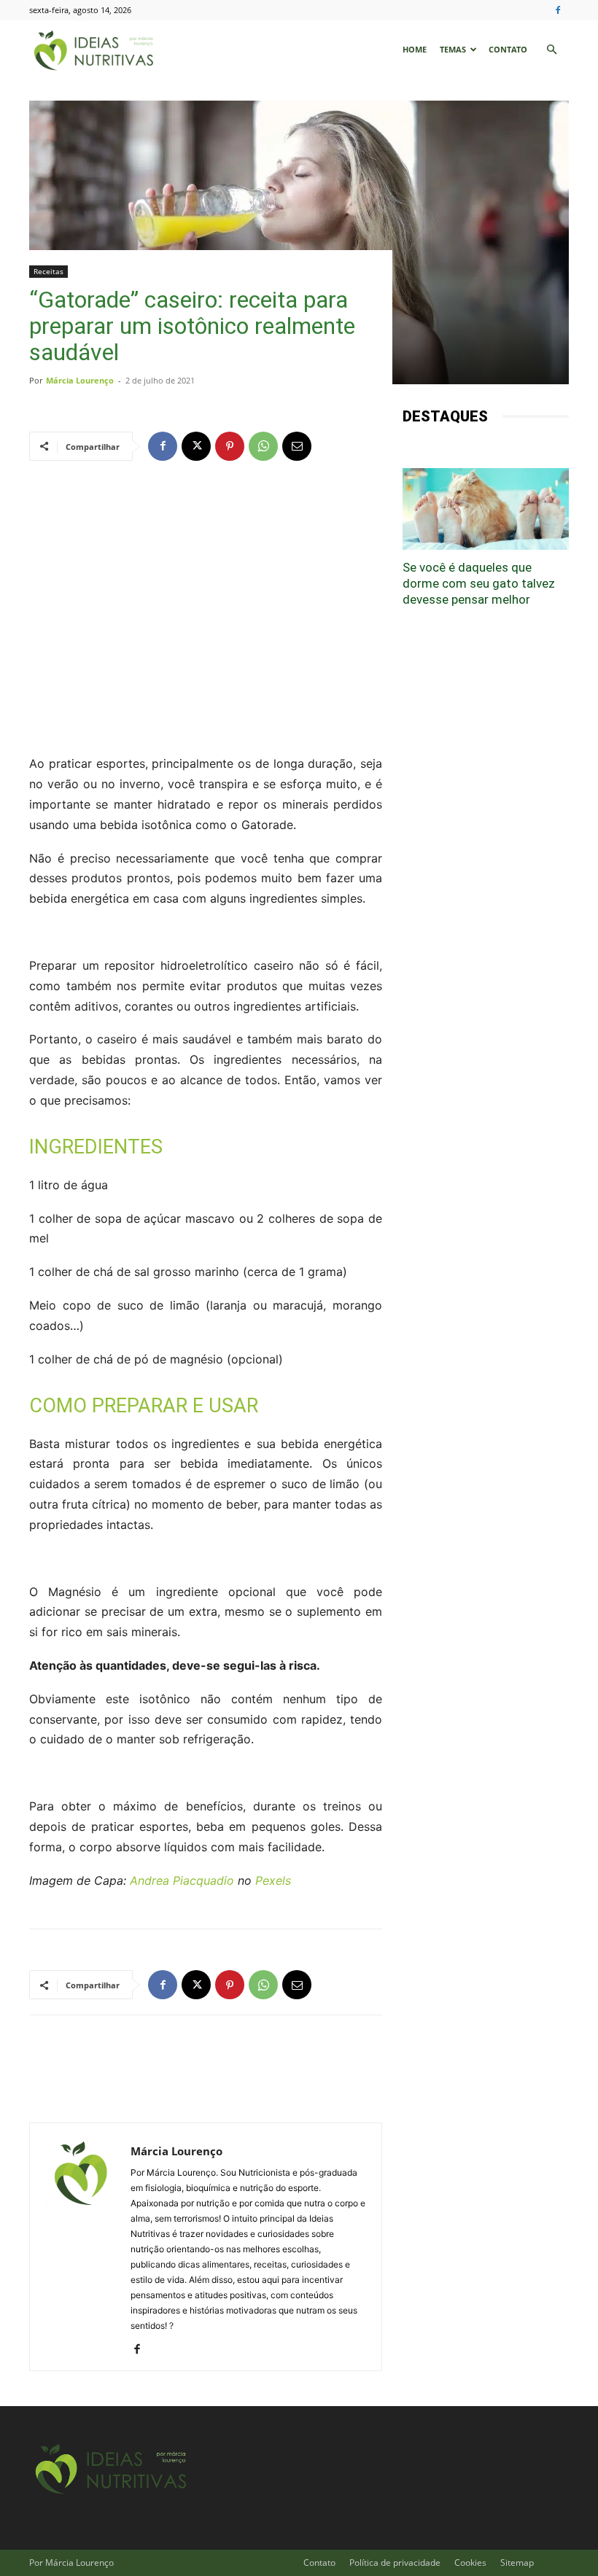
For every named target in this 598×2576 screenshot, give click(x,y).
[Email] (297, 446)
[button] (551, 50)
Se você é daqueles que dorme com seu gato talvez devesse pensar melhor (479, 583)
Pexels (273, 1880)
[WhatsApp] (263, 446)
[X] (196, 446)
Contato (508, 49)
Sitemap (517, 2563)
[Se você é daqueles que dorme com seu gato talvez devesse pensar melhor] (486, 509)
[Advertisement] (206, 590)
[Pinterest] (230, 446)
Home (415, 49)
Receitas (48, 271)
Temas (453, 49)
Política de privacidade (395, 2563)
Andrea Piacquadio (182, 1880)
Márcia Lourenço (80, 380)
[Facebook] (558, 10)
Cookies (470, 2563)
